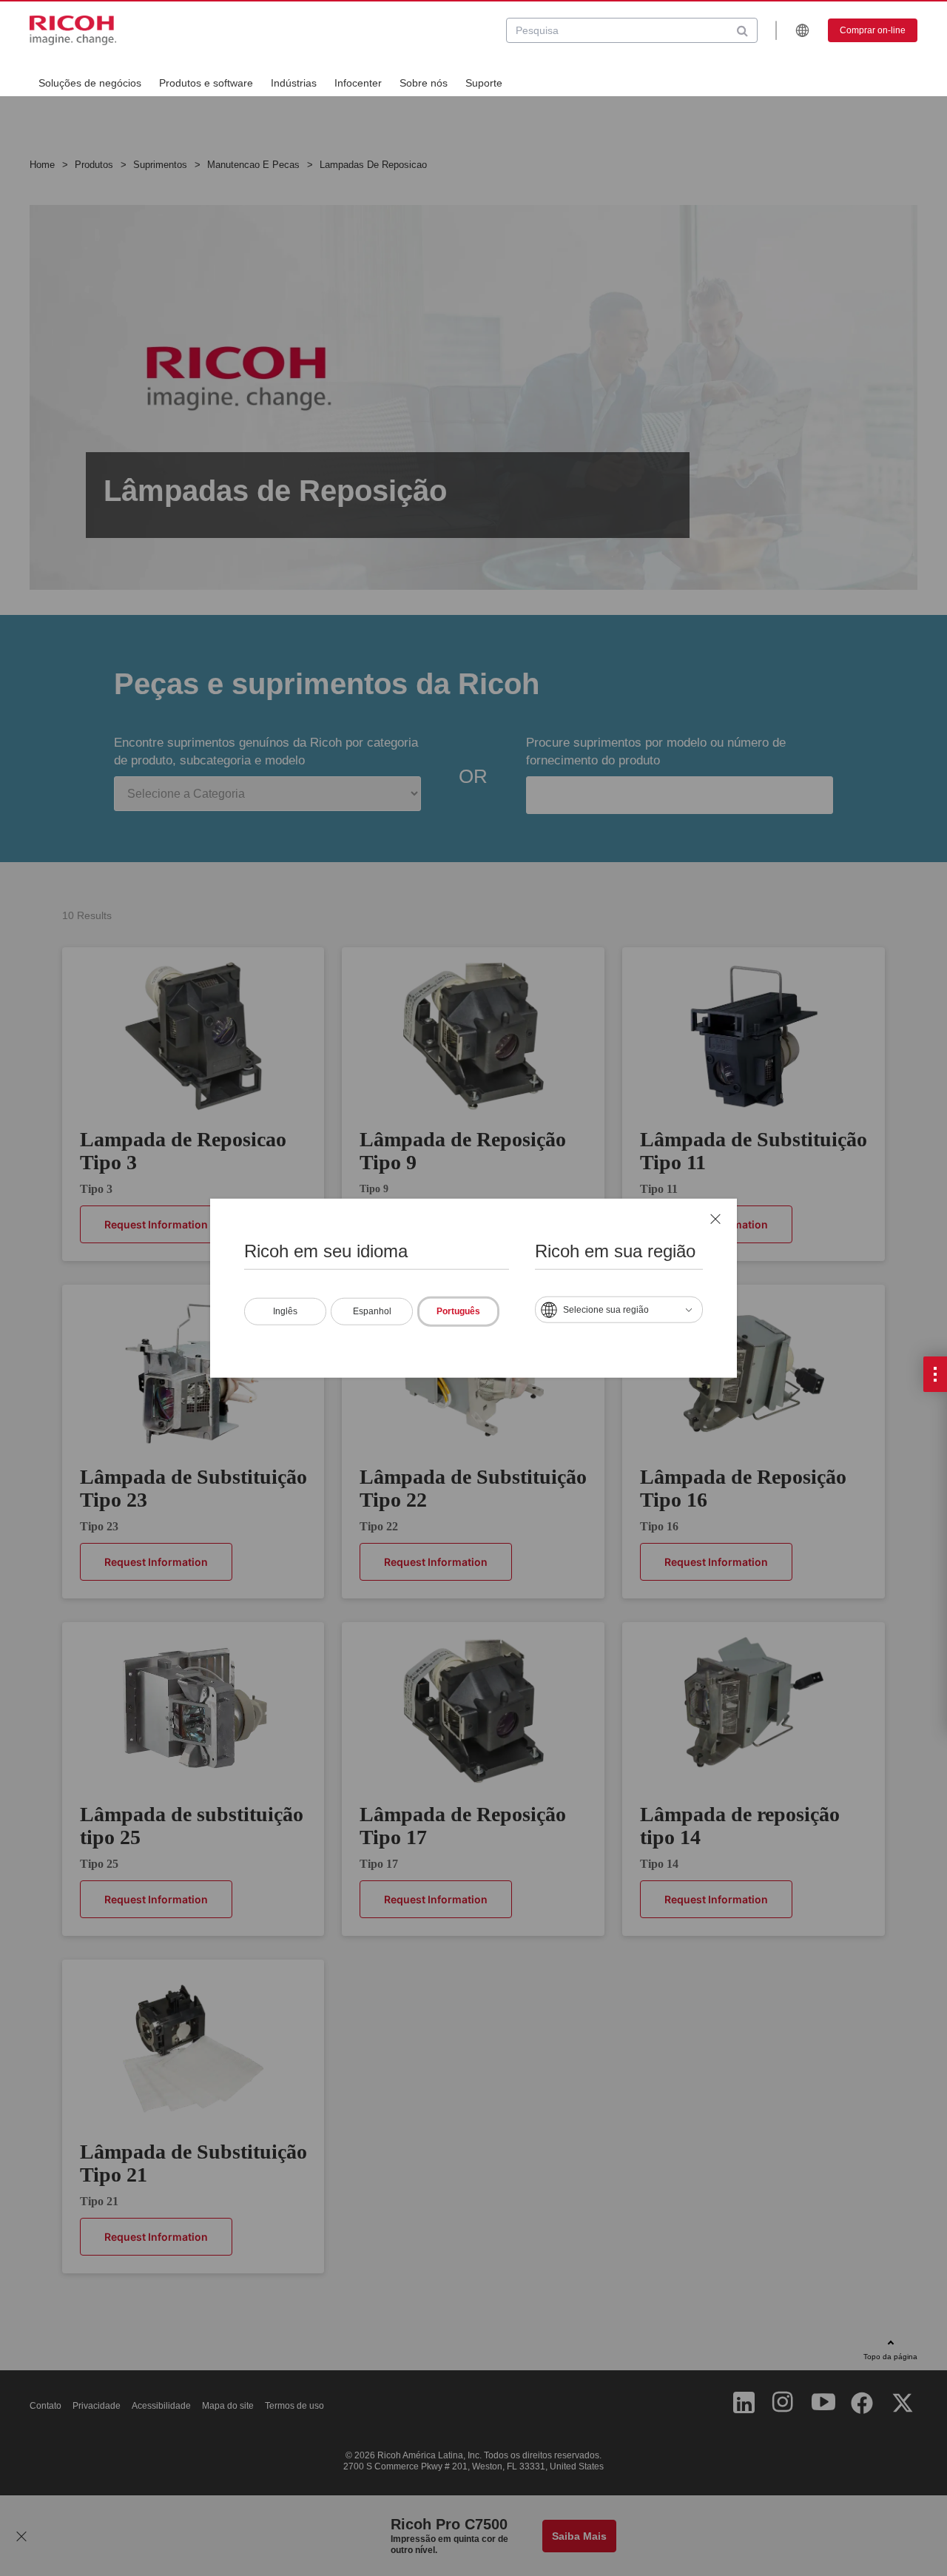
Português (458, 1311)
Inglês (285, 1311)
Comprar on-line (873, 30)
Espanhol (372, 1311)
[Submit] (742, 30)
